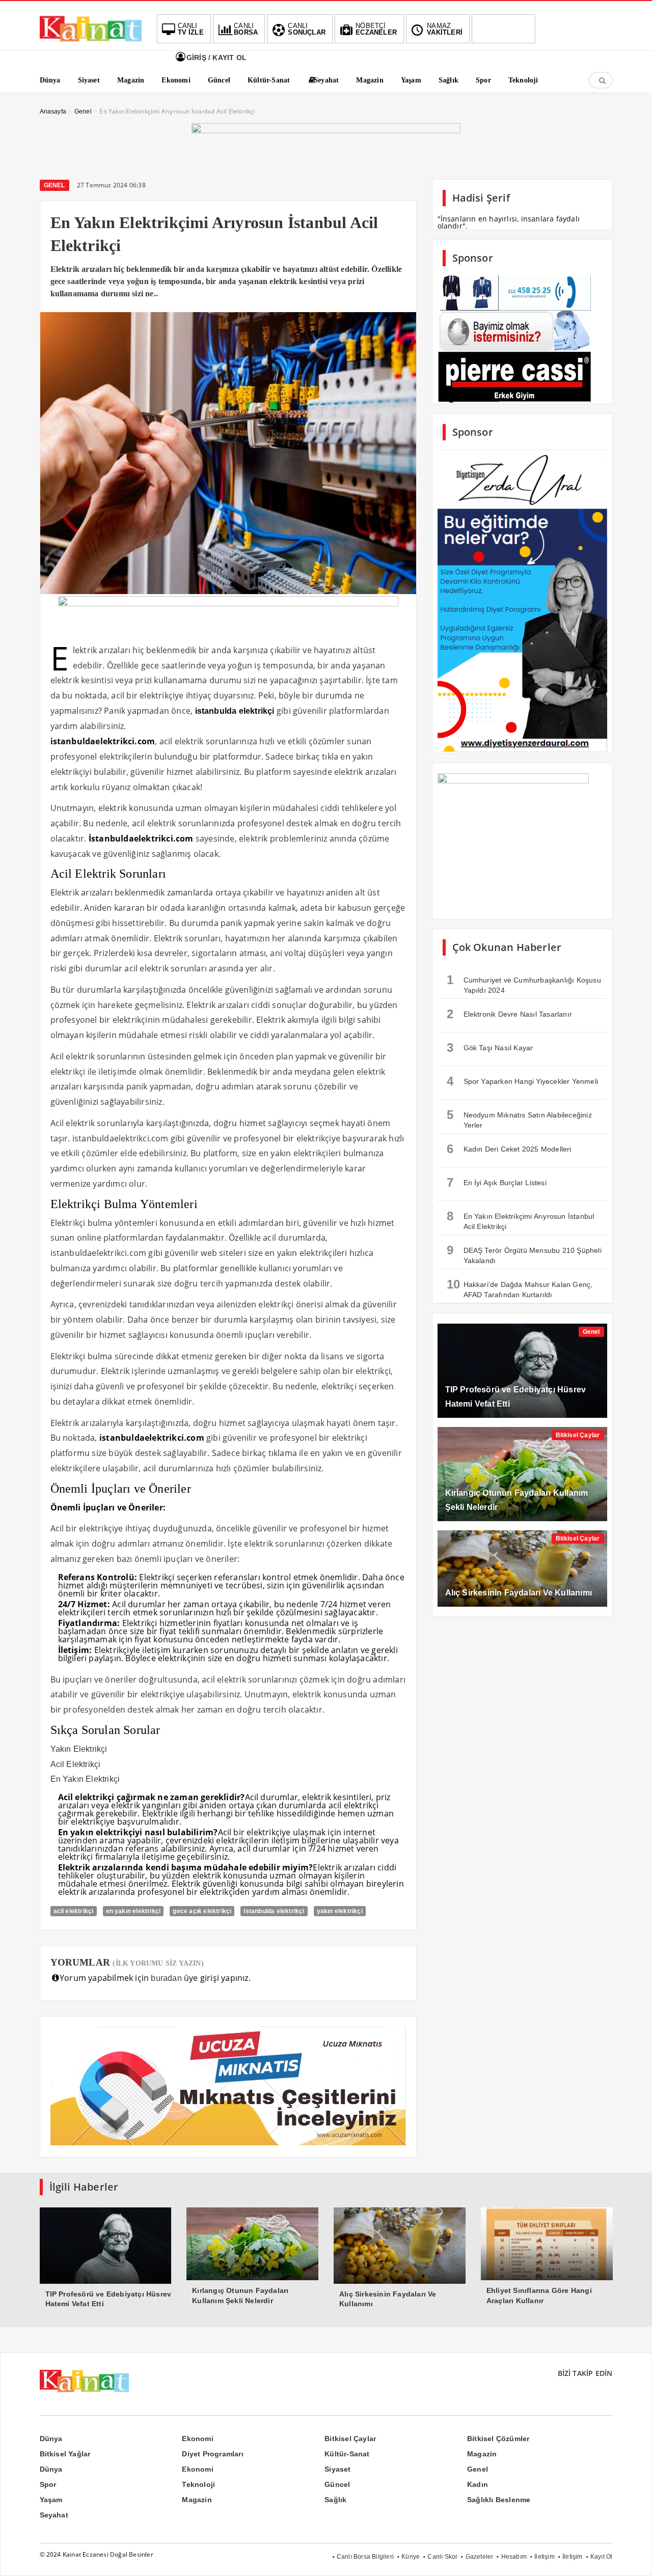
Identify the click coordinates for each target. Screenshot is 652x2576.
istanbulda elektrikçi (274, 1911)
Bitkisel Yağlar (65, 2454)
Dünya (51, 2439)
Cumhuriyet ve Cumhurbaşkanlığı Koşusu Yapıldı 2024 (524, 984)
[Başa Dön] (634, 2558)
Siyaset (337, 2469)
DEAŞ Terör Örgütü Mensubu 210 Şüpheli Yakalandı (524, 1254)
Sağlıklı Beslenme (499, 2500)
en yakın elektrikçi (133, 1911)
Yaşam (51, 2500)
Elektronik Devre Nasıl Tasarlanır (510, 1014)
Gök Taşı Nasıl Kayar (490, 1047)
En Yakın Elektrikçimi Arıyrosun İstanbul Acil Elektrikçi (521, 1220)
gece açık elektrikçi (202, 1911)
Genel (55, 185)
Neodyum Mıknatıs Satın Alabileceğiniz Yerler (519, 1118)
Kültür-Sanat (347, 2454)
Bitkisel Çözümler (498, 2439)
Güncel (337, 2484)
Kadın (478, 2484)
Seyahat (54, 2515)
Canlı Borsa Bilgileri (365, 2557)
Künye (411, 2557)
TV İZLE (191, 29)
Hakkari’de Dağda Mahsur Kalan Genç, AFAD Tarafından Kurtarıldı (520, 1288)
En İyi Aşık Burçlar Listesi (497, 1182)
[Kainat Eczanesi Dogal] (91, 41)
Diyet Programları (212, 2454)
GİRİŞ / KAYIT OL (215, 58)
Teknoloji (198, 2484)
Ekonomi (197, 2439)
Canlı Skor (442, 2557)
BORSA (246, 29)
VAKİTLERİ (445, 29)
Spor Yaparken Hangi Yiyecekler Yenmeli (523, 1081)
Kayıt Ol (602, 2557)
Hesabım (514, 2557)
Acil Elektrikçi (76, 1764)
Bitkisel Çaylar (578, 1435)
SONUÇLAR (307, 29)
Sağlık (335, 2500)
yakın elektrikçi (340, 1911)
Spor (48, 2484)
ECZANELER (376, 29)
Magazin (482, 2454)
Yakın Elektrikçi (79, 1749)
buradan (166, 1978)
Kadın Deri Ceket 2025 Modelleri (509, 1149)
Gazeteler (480, 2557)
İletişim (545, 2557)
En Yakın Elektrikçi (85, 1779)
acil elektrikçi (74, 1911)
